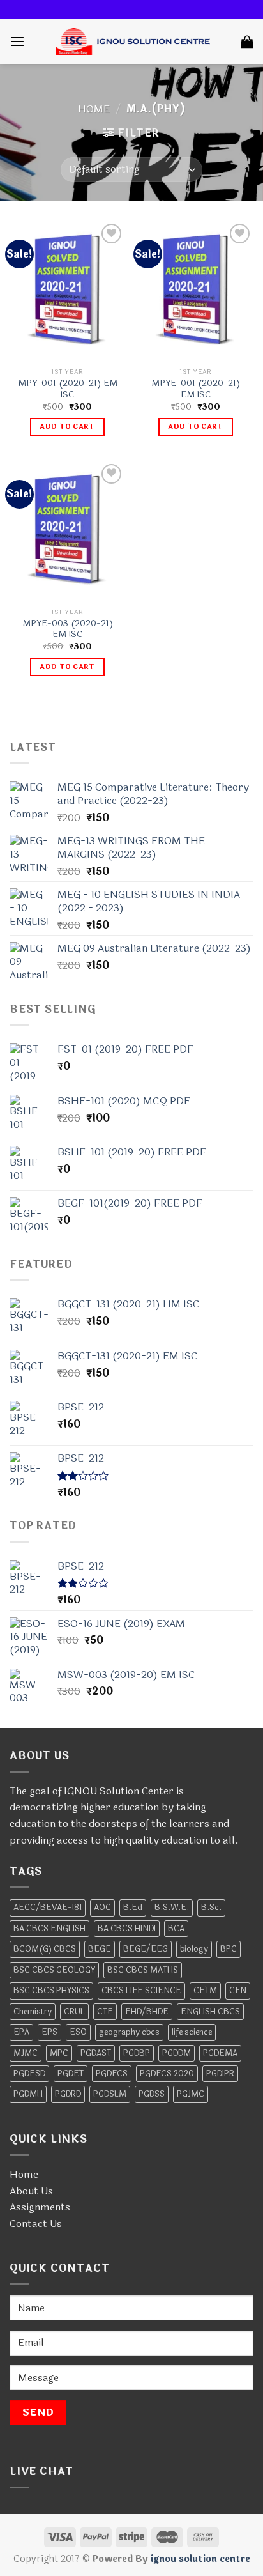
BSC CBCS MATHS (143, 1970)
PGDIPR (220, 2074)
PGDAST (96, 2053)
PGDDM (177, 2053)
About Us (31, 2191)
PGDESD (29, 2074)
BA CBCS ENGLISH (49, 1929)
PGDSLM (110, 2094)
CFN (238, 1991)
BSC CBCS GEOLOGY (54, 1970)
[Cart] (247, 42)
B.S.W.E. (172, 1908)
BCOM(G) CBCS (45, 1949)
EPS (49, 2032)
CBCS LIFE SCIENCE (141, 1991)
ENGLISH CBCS (210, 2012)
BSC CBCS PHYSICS (51, 1991)
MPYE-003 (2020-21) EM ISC (68, 629)
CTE (105, 2012)
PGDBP (137, 2053)
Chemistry (33, 2012)
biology (194, 1949)
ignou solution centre (200, 2559)
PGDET (71, 2074)
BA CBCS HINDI (127, 1929)
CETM (205, 1991)
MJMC (26, 2053)
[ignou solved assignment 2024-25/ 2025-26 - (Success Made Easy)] (133, 42)
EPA (21, 2032)
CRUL (74, 2012)
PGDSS (152, 2094)
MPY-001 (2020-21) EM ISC (68, 389)
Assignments (40, 2207)
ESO (78, 2032)
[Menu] (17, 41)
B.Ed (133, 1908)
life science (192, 2032)
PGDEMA (220, 2053)
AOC (102, 1908)
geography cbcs (129, 2032)
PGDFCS (112, 2074)
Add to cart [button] (67, 427)
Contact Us (36, 2224)
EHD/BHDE (147, 2012)
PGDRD (68, 2094)
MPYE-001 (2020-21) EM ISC (196, 389)
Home (94, 109)
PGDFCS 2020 (167, 2074)
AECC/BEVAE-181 (48, 1908)
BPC (229, 1949)
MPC (59, 2053)
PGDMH (28, 2094)
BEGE (100, 1949)
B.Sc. (211, 1908)
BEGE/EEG (146, 1949)
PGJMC (191, 2094)
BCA (176, 1929)
